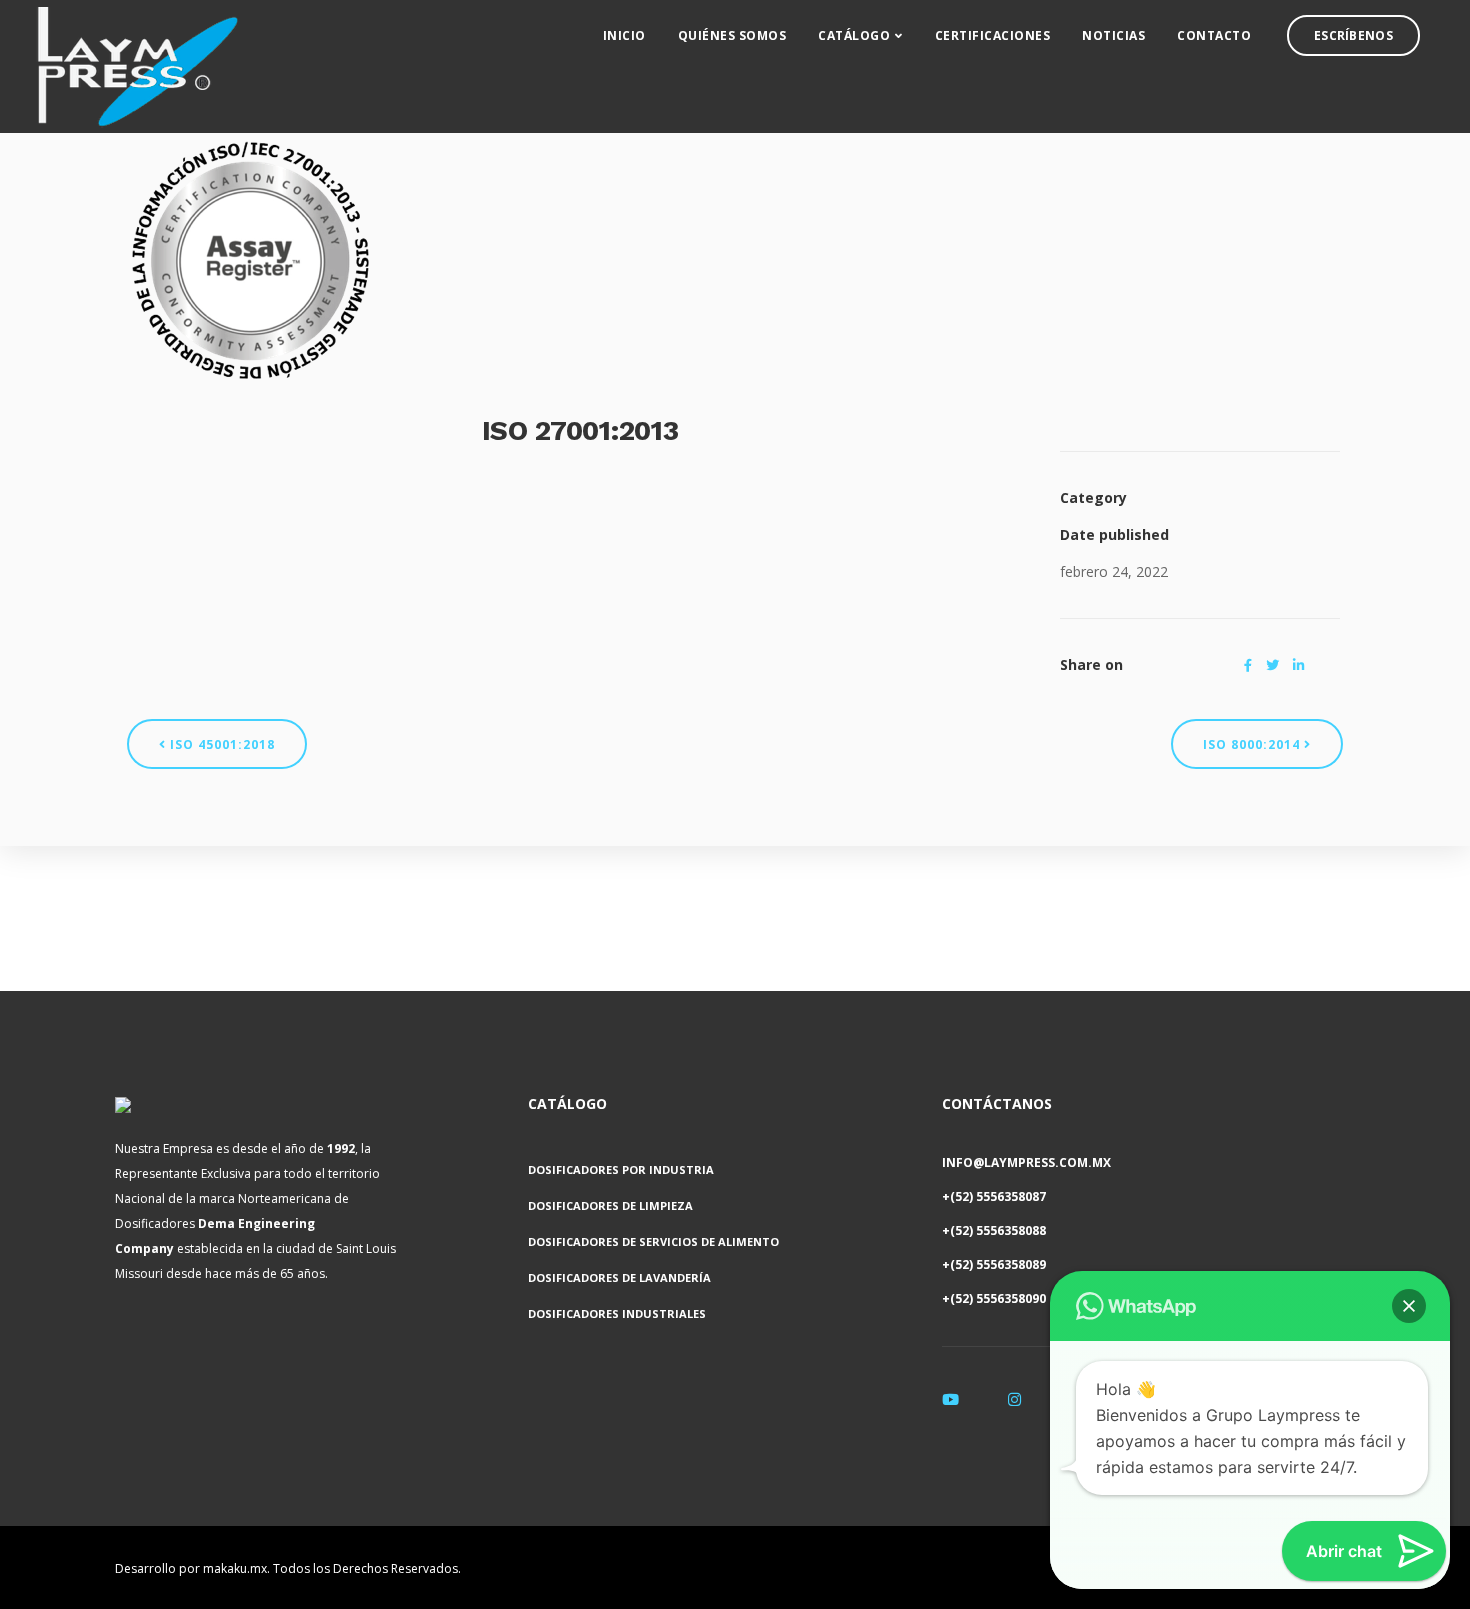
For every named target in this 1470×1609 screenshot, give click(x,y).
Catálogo (854, 35)
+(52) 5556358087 (994, 1196)
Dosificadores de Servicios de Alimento (653, 1241)
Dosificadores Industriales (617, 1313)
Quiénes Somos (732, 35)
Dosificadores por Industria (621, 1169)
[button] (1409, 1306)
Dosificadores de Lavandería (619, 1277)
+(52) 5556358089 (994, 1264)
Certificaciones (993, 35)
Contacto (1214, 35)
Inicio (624, 35)
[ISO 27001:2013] (250, 258)
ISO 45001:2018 (220, 744)
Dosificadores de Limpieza (610, 1205)
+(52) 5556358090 (994, 1298)
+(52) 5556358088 (994, 1230)
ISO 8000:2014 (1253, 744)
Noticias (1113, 35)
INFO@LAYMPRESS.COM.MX (1026, 1162)
